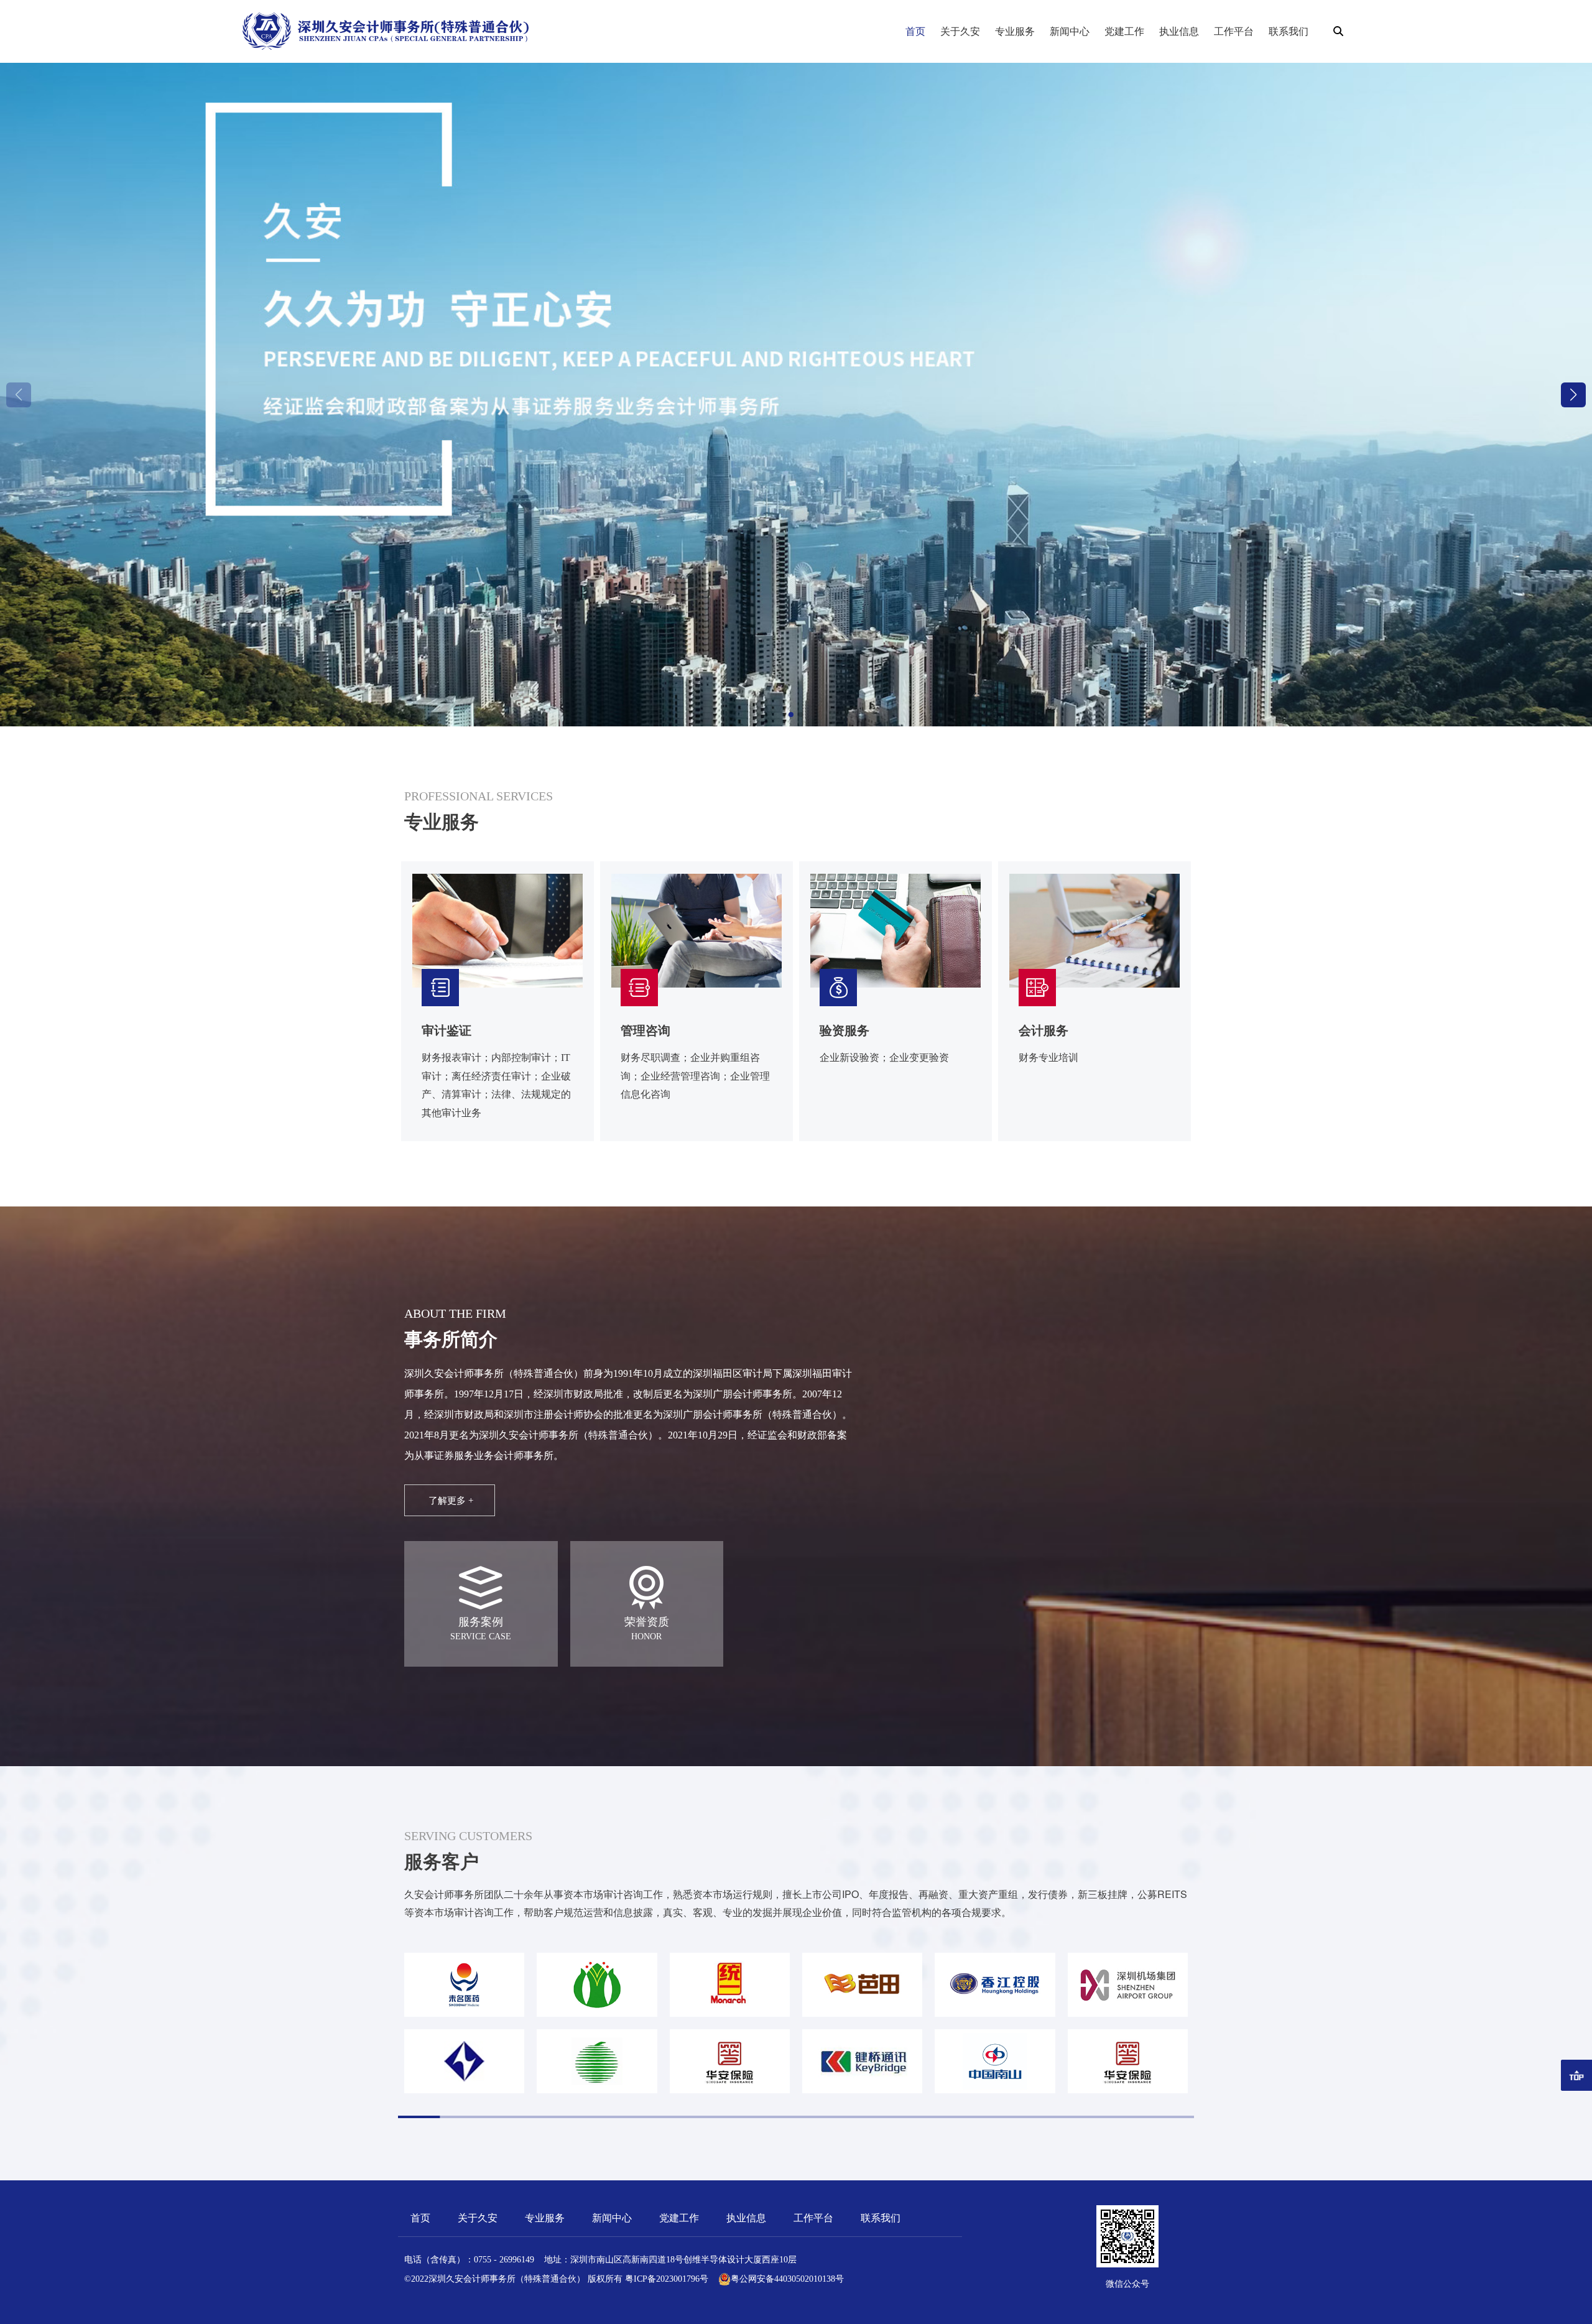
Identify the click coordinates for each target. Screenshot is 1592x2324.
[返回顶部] (1576, 2075)
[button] (1573, 395)
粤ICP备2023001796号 (667, 2279)
